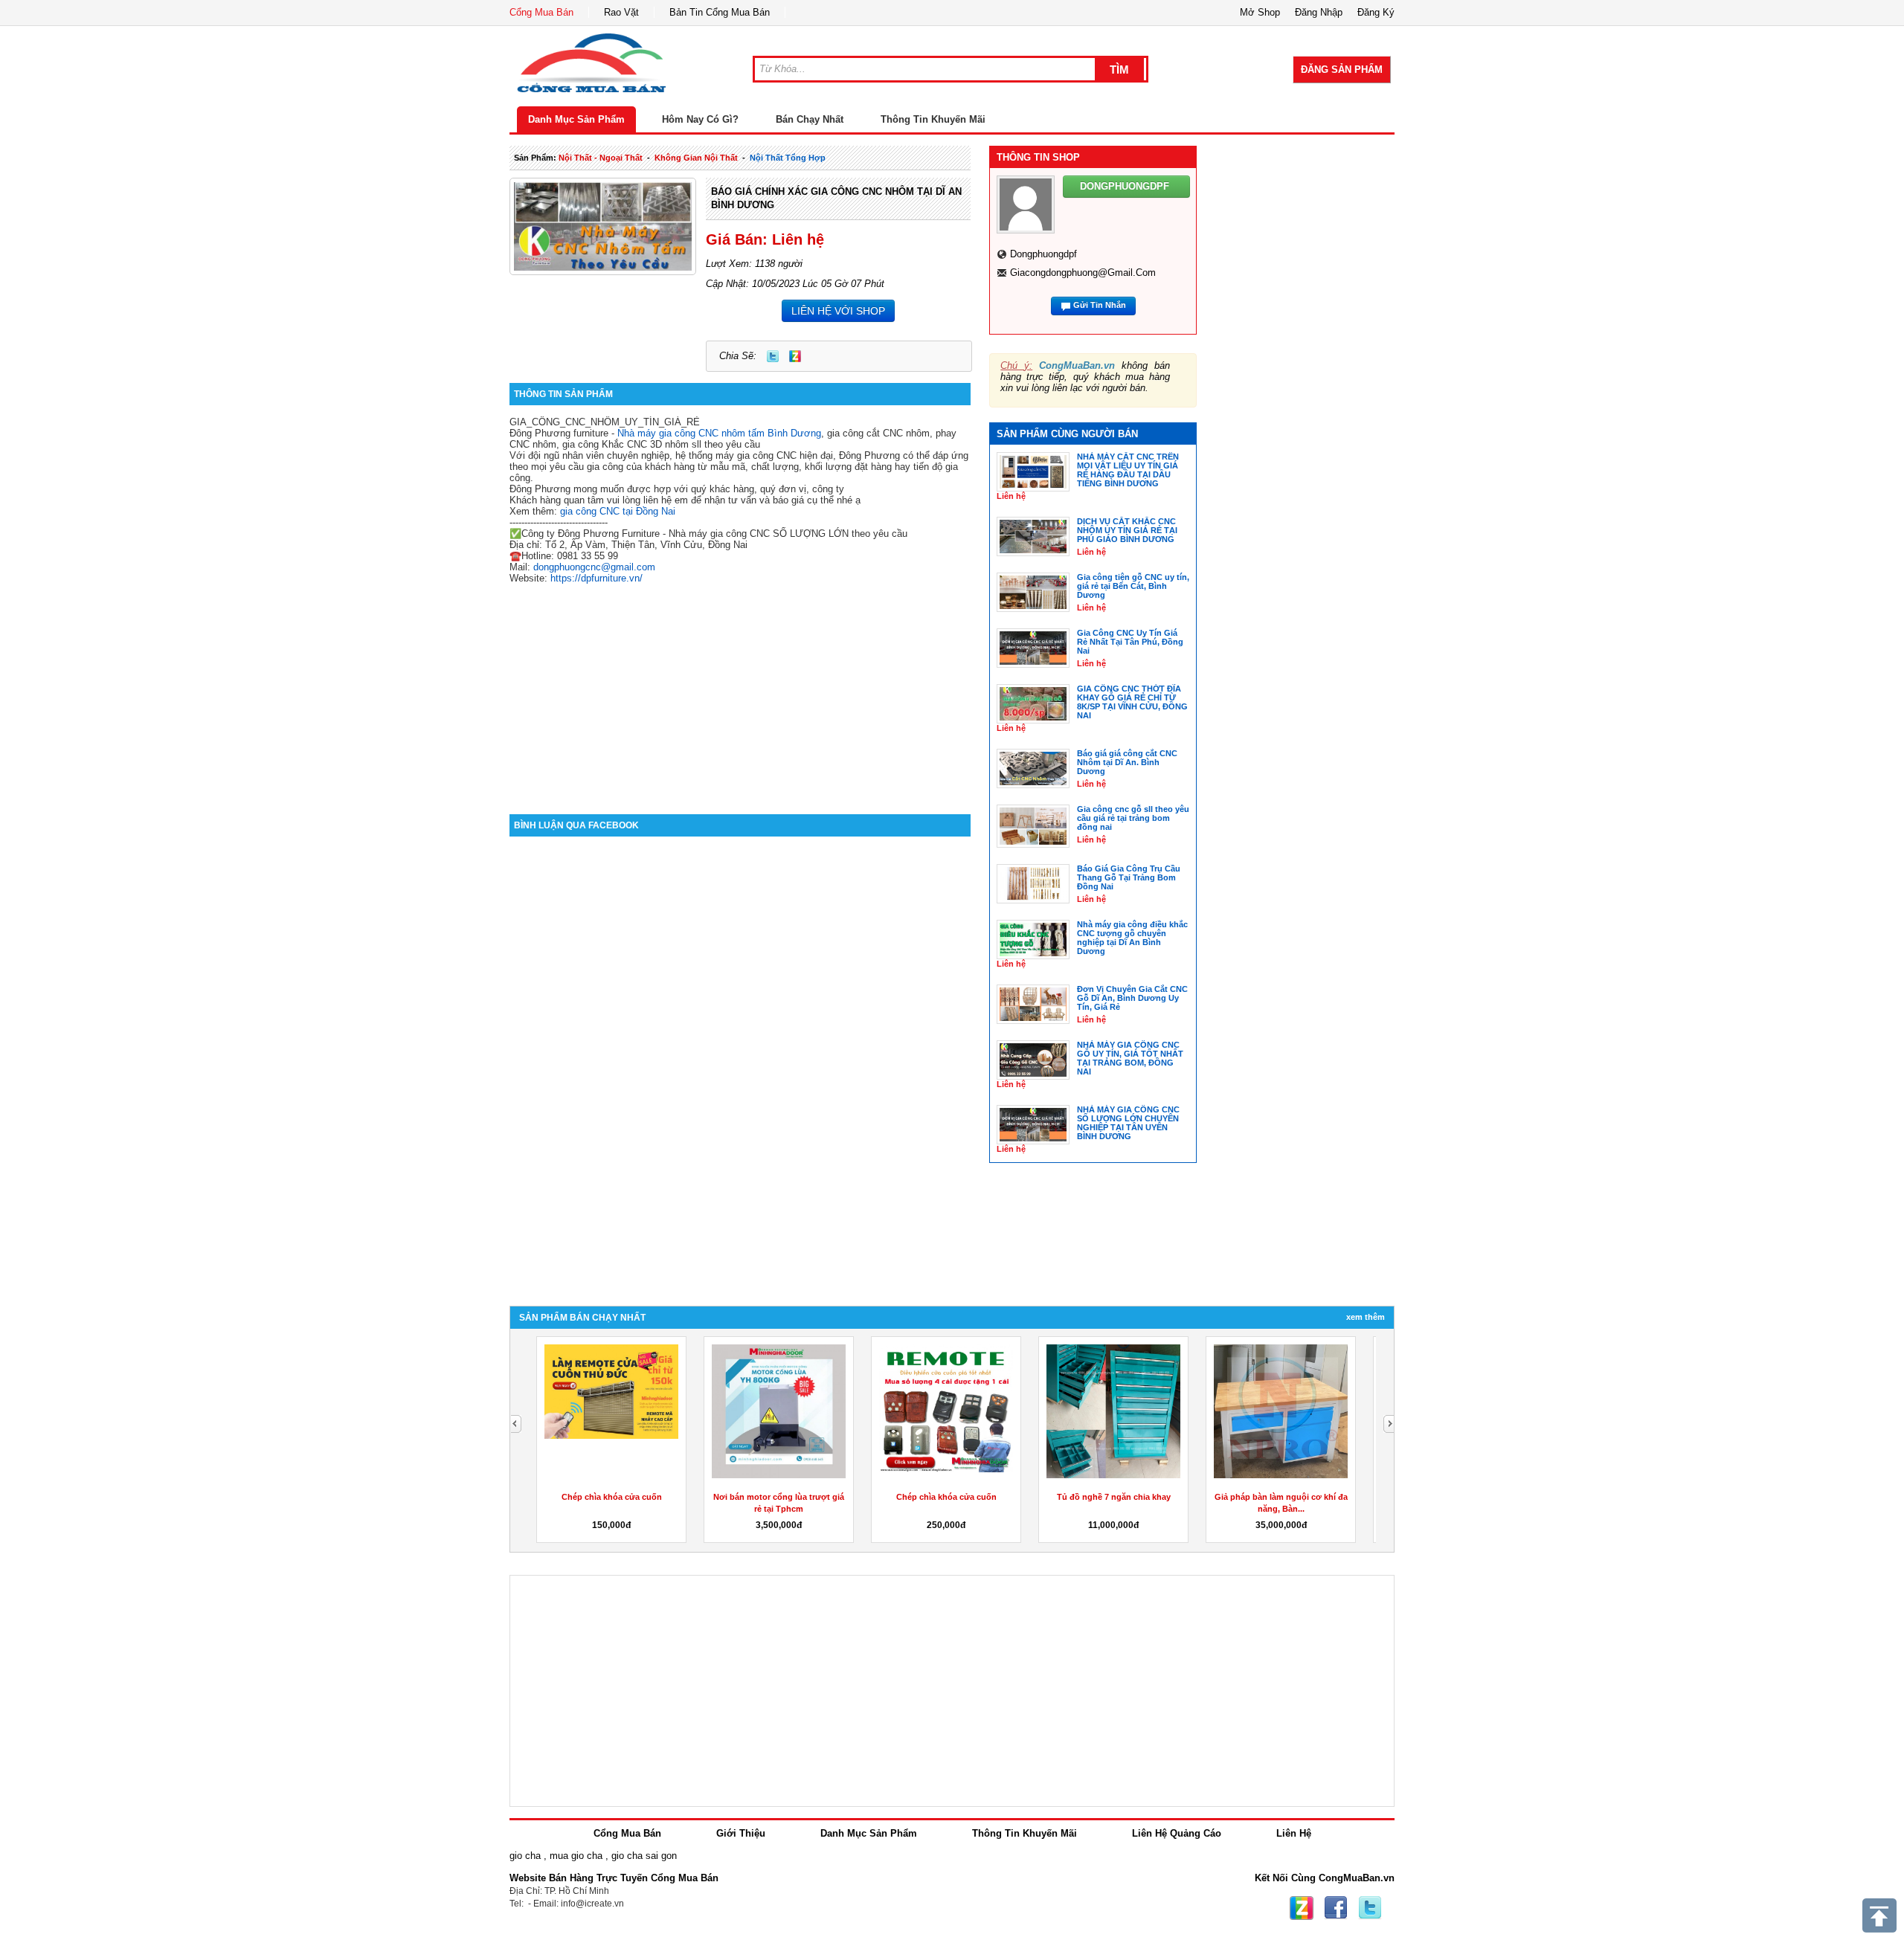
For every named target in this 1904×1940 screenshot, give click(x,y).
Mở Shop (1260, 12)
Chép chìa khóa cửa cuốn (612, 1497)
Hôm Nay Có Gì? (700, 119)
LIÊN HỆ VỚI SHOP (838, 311)
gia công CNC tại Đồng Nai (618, 511)
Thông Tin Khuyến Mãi (933, 119)
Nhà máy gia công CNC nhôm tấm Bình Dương (719, 433)
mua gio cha (576, 1856)
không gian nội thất (696, 158)
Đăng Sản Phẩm (1342, 70)
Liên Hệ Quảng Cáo (1177, 1833)
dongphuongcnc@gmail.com (594, 567)
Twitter (773, 356)
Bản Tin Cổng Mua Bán (720, 12)
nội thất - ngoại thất (601, 158)
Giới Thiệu (741, 1833)
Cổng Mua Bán (541, 12)
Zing (795, 356)
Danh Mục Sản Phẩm (576, 119)
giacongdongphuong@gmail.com (1083, 273)
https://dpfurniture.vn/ (596, 578)
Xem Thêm (1366, 1317)
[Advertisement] (740, 688)
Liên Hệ (1294, 1833)
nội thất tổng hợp (788, 158)
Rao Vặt (621, 12)
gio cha (525, 1856)
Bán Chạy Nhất (810, 119)
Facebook (1336, 1908)
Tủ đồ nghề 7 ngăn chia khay (1114, 1497)
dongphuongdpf (1043, 254)
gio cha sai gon (644, 1856)
